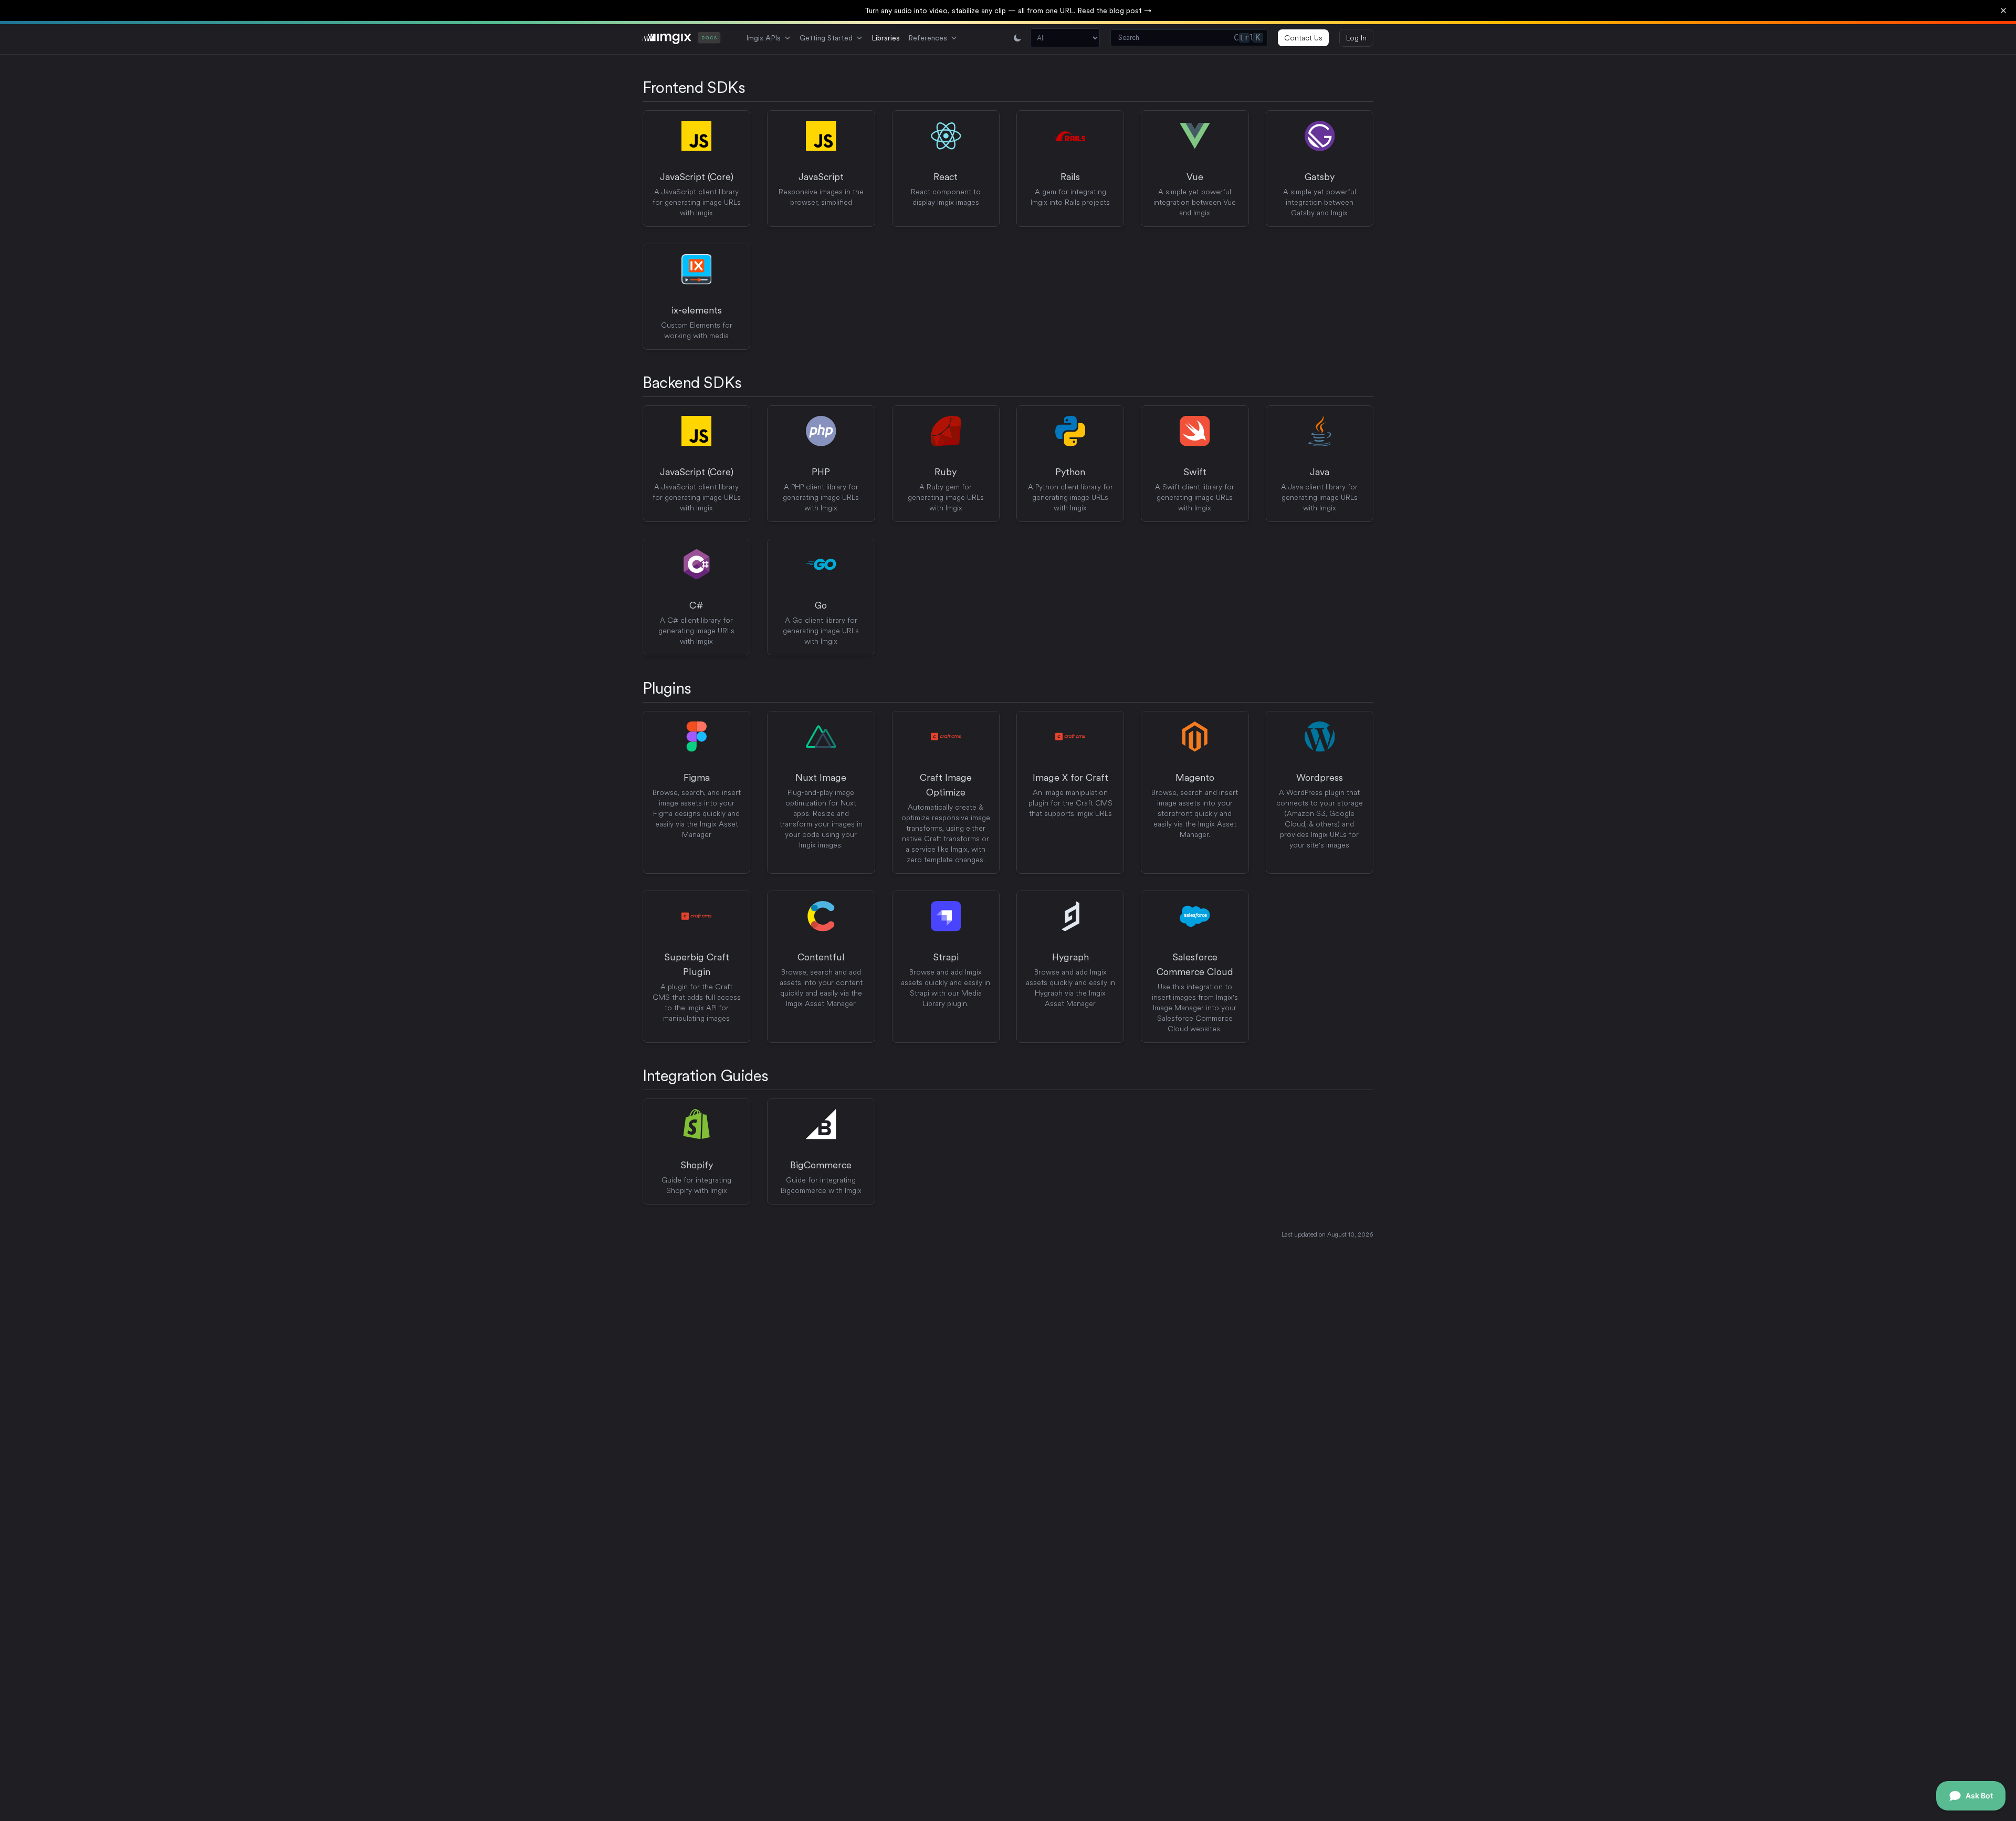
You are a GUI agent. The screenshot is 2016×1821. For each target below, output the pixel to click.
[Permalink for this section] (755, 87)
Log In (1356, 38)
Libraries (886, 38)
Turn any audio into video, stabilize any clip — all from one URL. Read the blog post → (1008, 11)
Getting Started (826, 38)
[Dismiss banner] (2003, 11)
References (928, 38)
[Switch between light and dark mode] (1017, 38)
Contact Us (1303, 38)
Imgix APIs (763, 38)
